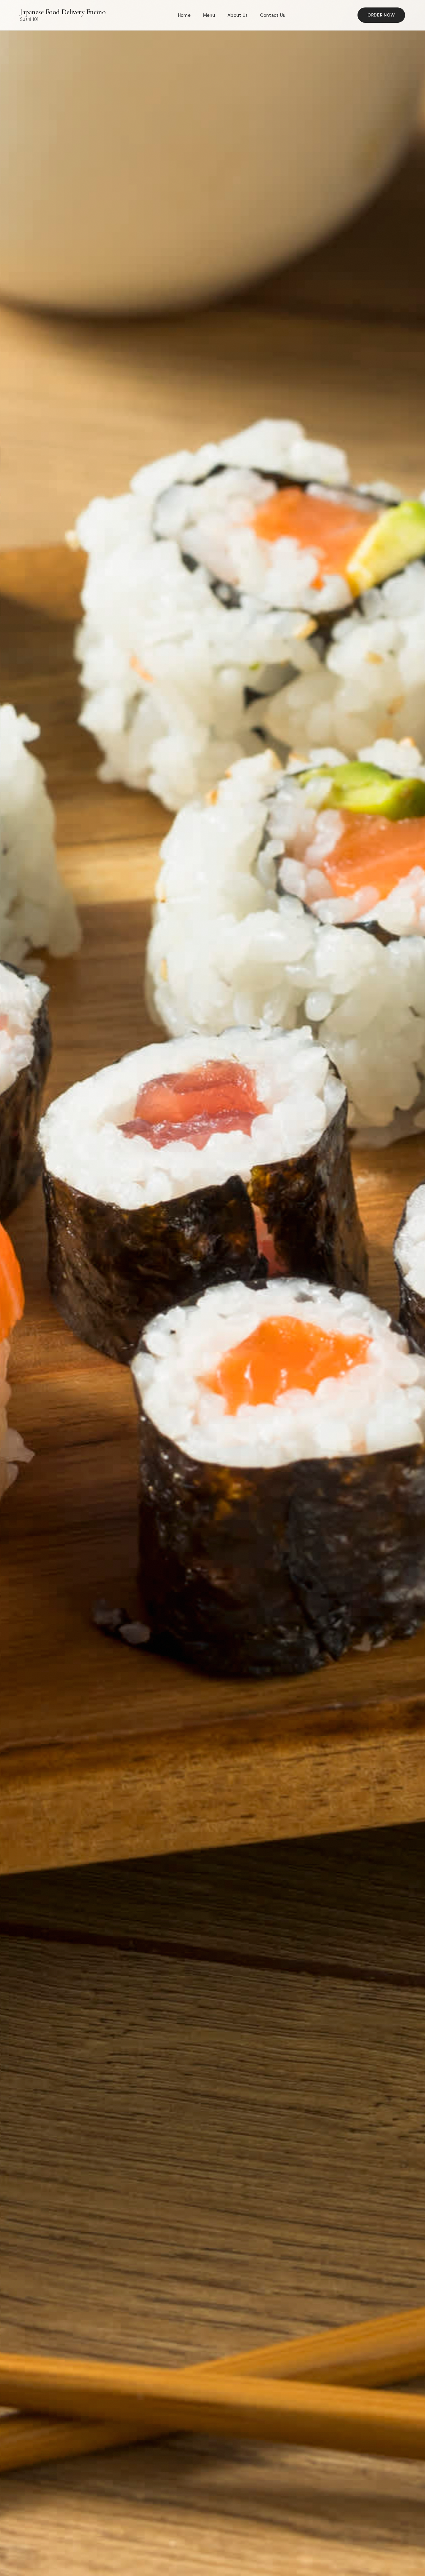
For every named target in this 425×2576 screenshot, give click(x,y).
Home (184, 15)
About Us (238, 15)
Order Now (381, 15)
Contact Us (273, 15)
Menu (209, 15)
